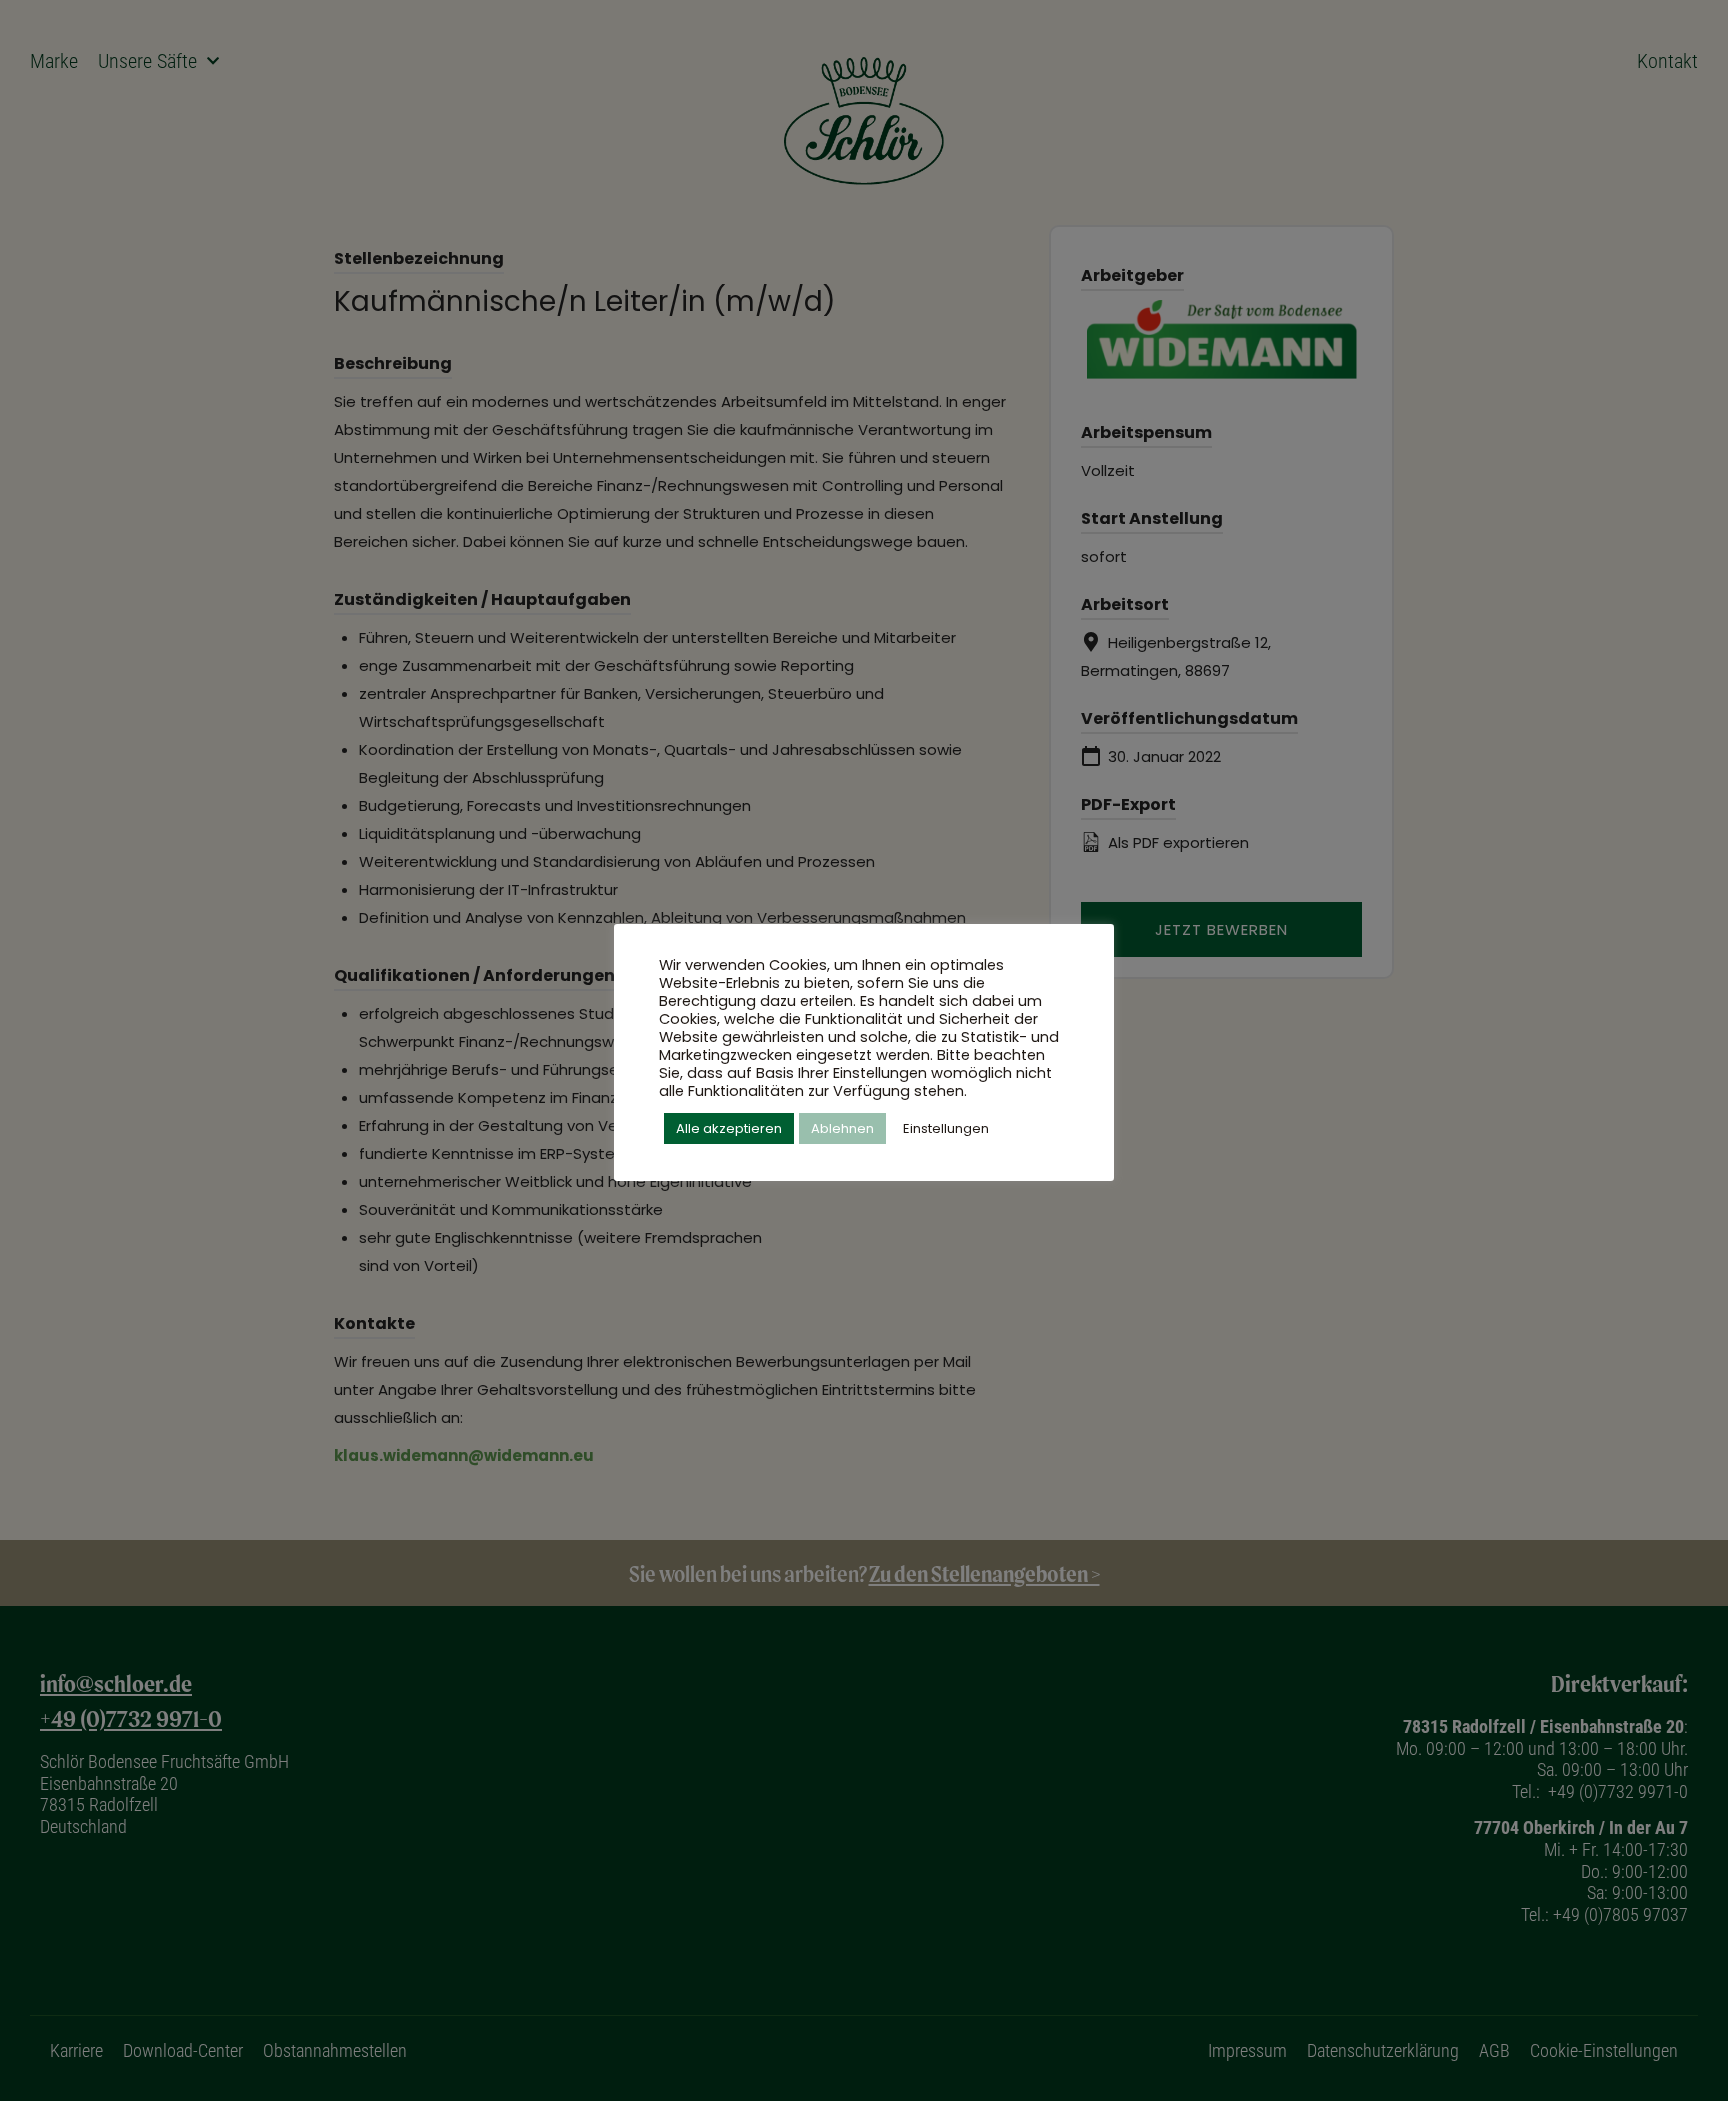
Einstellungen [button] (946, 1128)
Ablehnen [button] (842, 1128)
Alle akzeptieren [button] (729, 1128)
